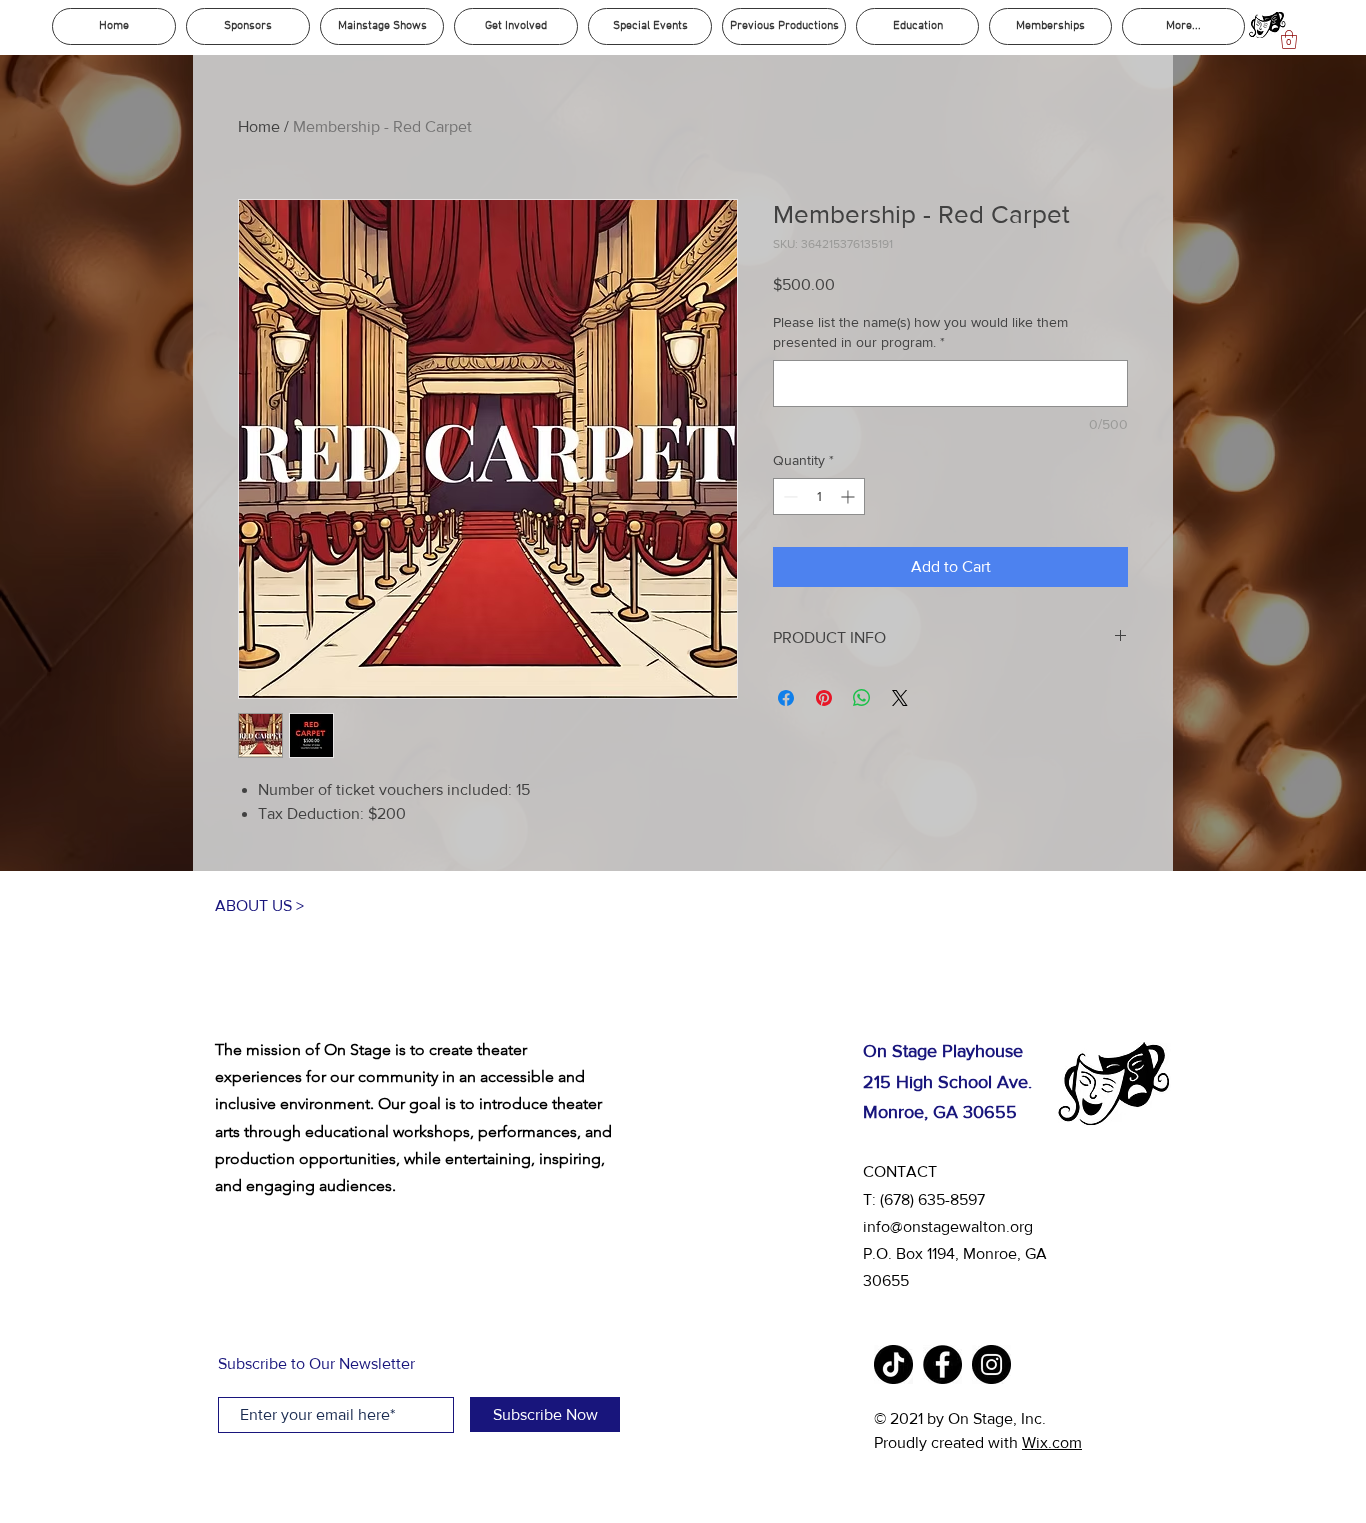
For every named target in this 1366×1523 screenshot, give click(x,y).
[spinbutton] (819, 496)
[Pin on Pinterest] (824, 698)
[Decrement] (788, 496)
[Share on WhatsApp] (862, 698)
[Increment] (849, 496)
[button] (1289, 39)
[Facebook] (942, 1364)
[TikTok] (893, 1364)
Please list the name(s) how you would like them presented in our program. (920, 332)
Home (259, 126)
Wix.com (1052, 1442)
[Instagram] (991, 1364)
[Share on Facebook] (786, 698)
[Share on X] (900, 698)
